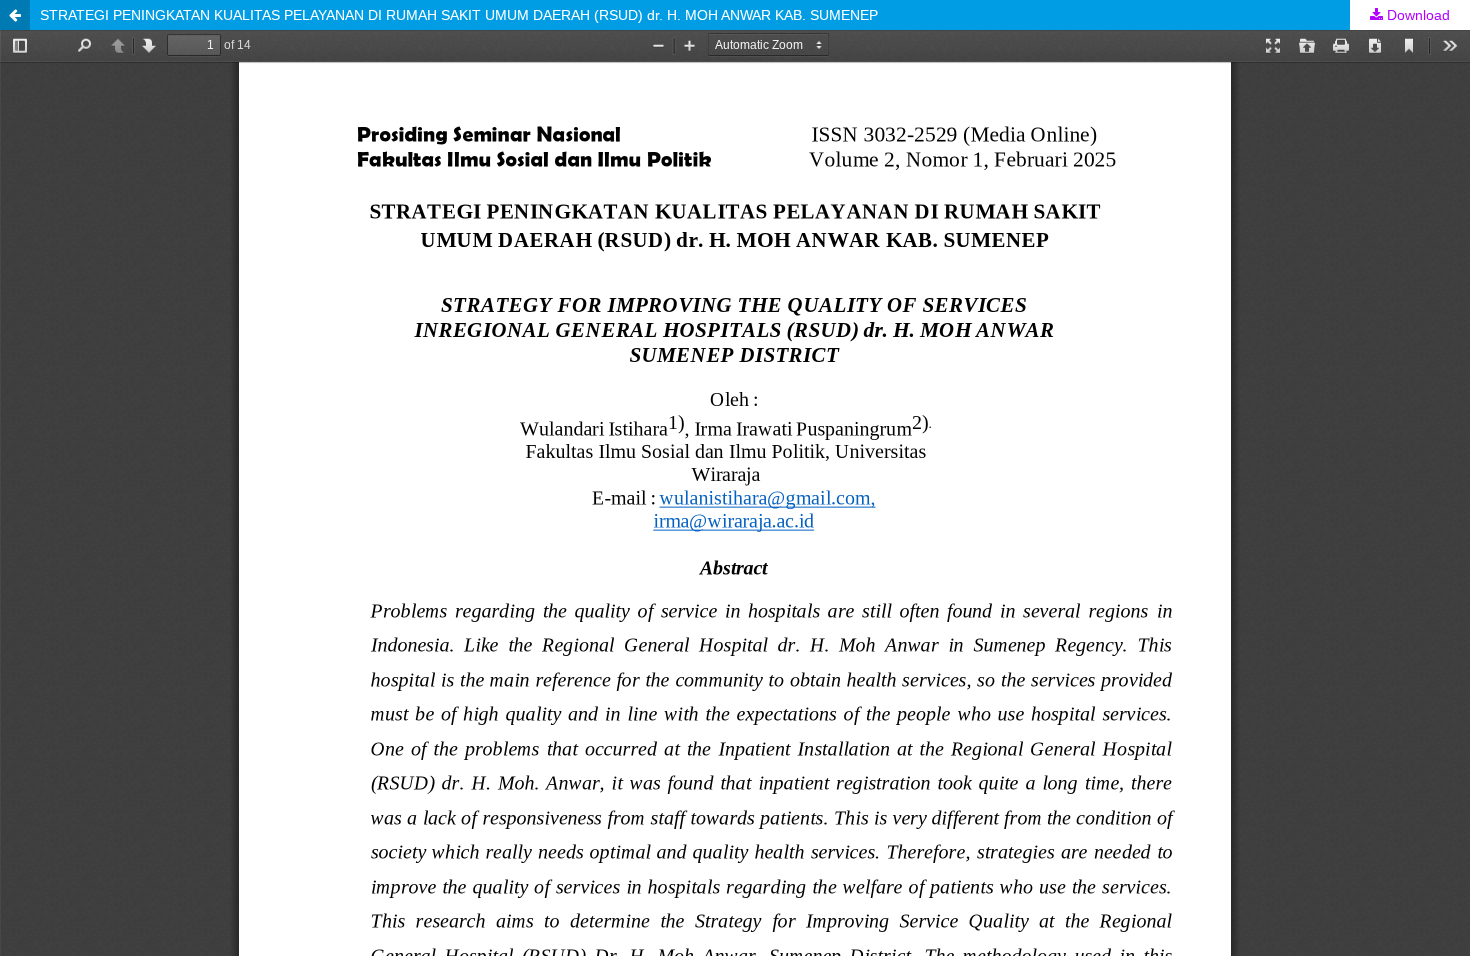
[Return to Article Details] (15, 15)
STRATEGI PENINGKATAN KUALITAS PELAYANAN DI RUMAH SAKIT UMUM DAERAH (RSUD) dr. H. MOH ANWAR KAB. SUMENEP (459, 15)
